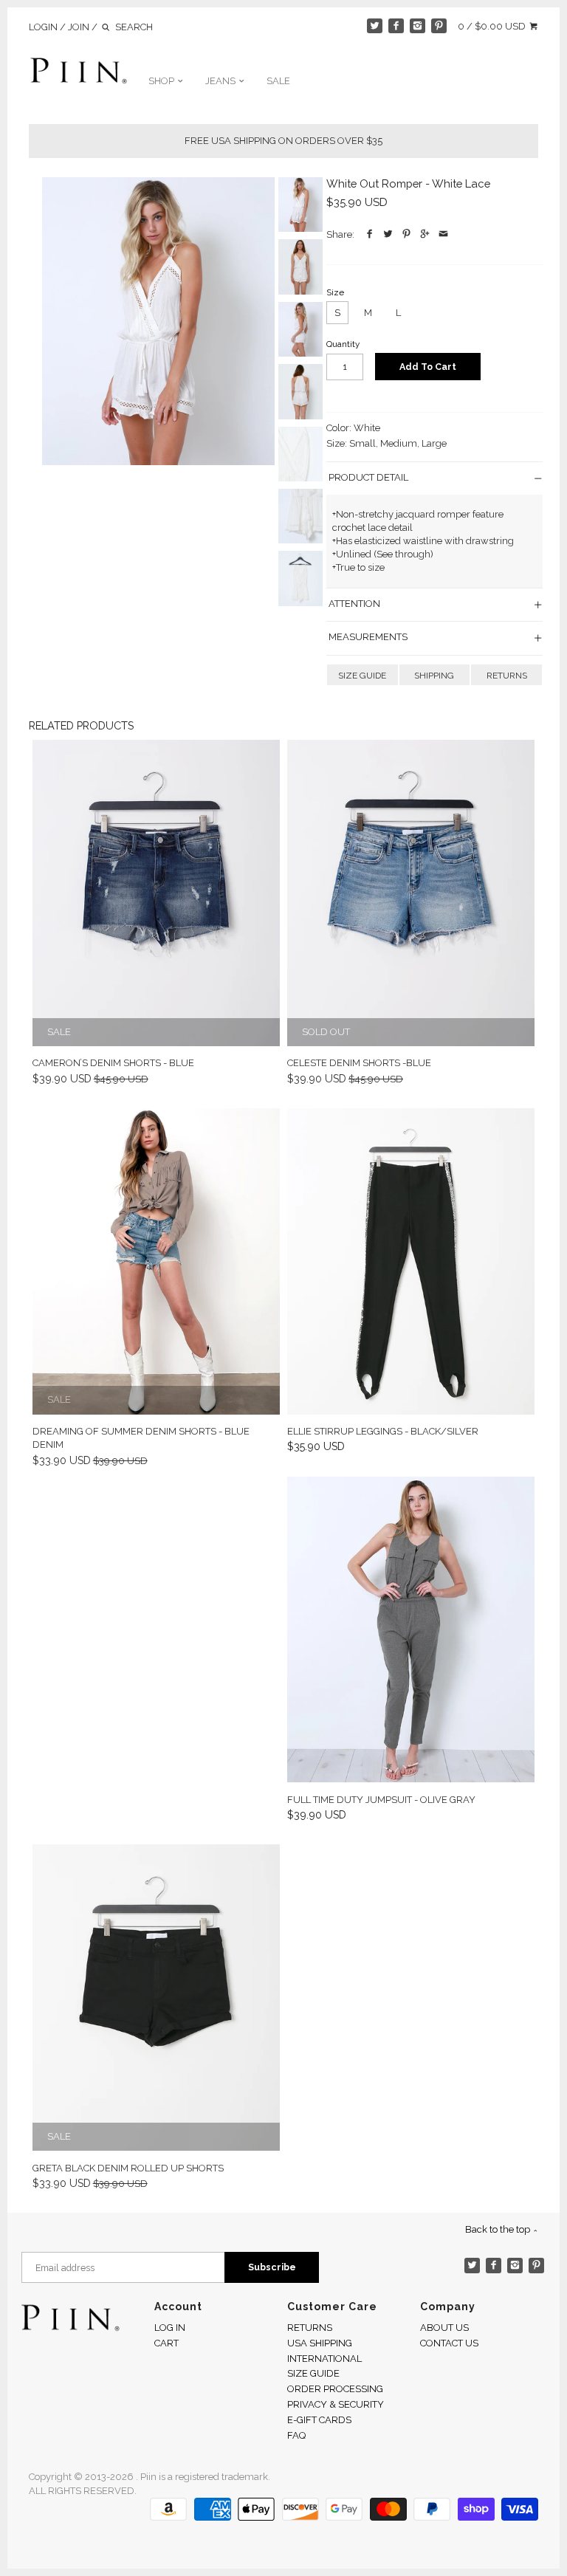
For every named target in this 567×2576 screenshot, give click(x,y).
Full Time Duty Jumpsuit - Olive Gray (381, 1800)
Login (43, 27)
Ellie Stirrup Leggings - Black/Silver (383, 1431)
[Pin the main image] (406, 234)
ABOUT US (444, 2328)
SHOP (162, 81)
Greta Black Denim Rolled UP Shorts (128, 2168)
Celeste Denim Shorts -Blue (359, 1063)
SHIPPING (434, 676)
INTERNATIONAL (324, 2359)
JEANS (221, 81)
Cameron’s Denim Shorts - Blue (113, 1063)
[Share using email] (443, 234)
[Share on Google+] (425, 234)
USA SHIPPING (320, 2343)
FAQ (296, 2435)
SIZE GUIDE (362, 676)
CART (166, 2343)
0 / (492, 26)
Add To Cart (428, 367)
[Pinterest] (439, 26)
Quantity (343, 344)
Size (335, 292)
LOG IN (170, 2328)
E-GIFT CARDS (319, 2420)
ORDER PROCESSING (335, 2389)
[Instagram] (417, 26)
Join (79, 27)
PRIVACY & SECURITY (336, 2404)
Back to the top (499, 2229)
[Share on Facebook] (370, 234)
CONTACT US (449, 2343)
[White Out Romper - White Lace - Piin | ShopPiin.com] (158, 321)
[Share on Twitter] (388, 234)
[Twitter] (375, 26)
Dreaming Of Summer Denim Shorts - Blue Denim (141, 1438)
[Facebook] (396, 26)
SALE (278, 81)
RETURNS (507, 676)
